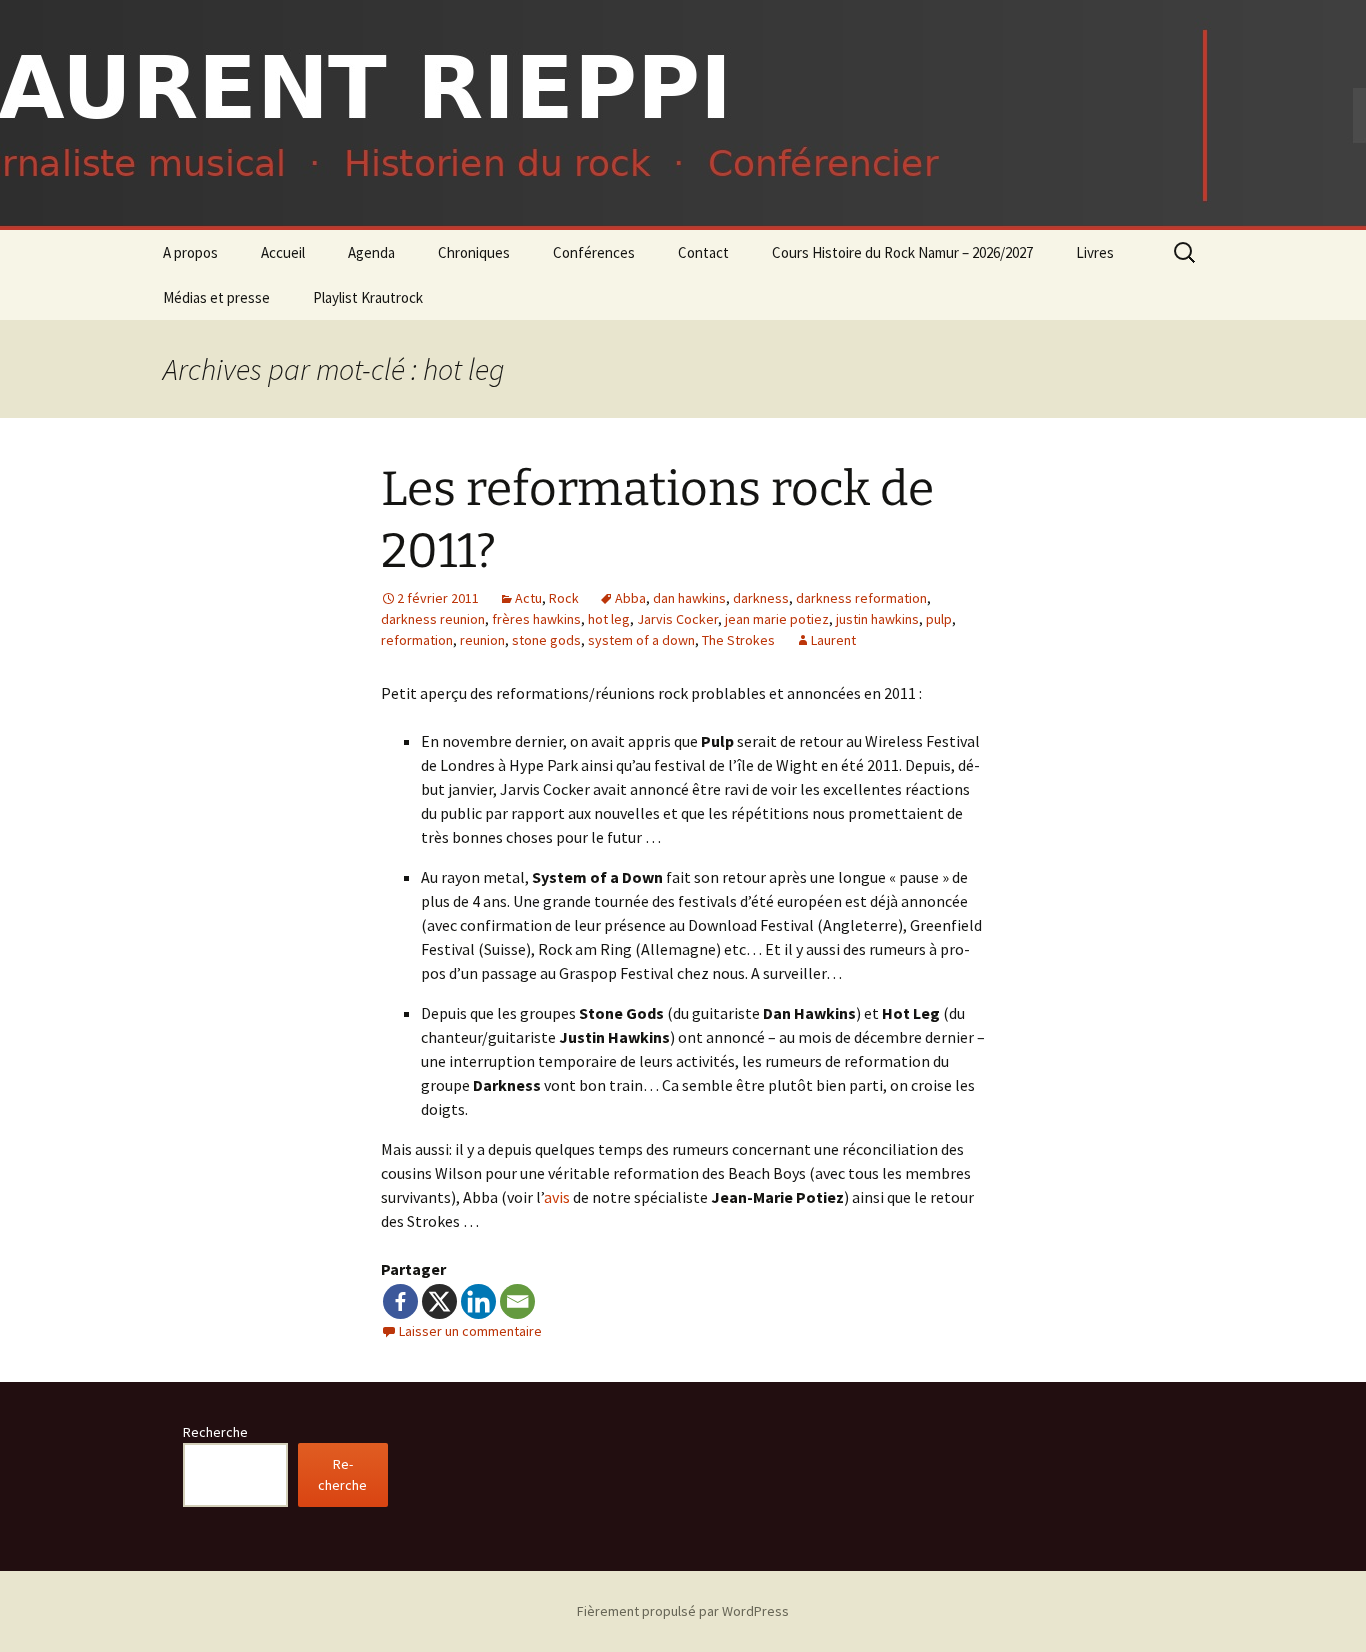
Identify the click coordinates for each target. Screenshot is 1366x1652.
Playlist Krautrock (368, 297)
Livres (1095, 252)
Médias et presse (216, 297)
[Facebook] (400, 1301)
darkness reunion (433, 619)
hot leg (609, 619)
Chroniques (474, 252)
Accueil (283, 252)
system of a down (641, 640)
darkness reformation (861, 598)
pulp (939, 619)
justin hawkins (877, 619)
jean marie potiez (777, 619)
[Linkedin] (478, 1301)
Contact (703, 252)
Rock (564, 598)
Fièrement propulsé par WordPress (683, 1611)
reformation (417, 640)
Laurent (833, 640)
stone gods (546, 640)
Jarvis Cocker (677, 619)
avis (558, 1197)
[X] (439, 1301)
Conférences (594, 252)
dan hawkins (689, 598)
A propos (190, 252)
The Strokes (738, 640)
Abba (630, 598)
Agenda (371, 252)
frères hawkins (536, 619)
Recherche (215, 1432)
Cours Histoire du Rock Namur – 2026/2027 (902, 252)
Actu (528, 598)
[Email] (517, 1301)
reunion (482, 640)
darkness (761, 598)
